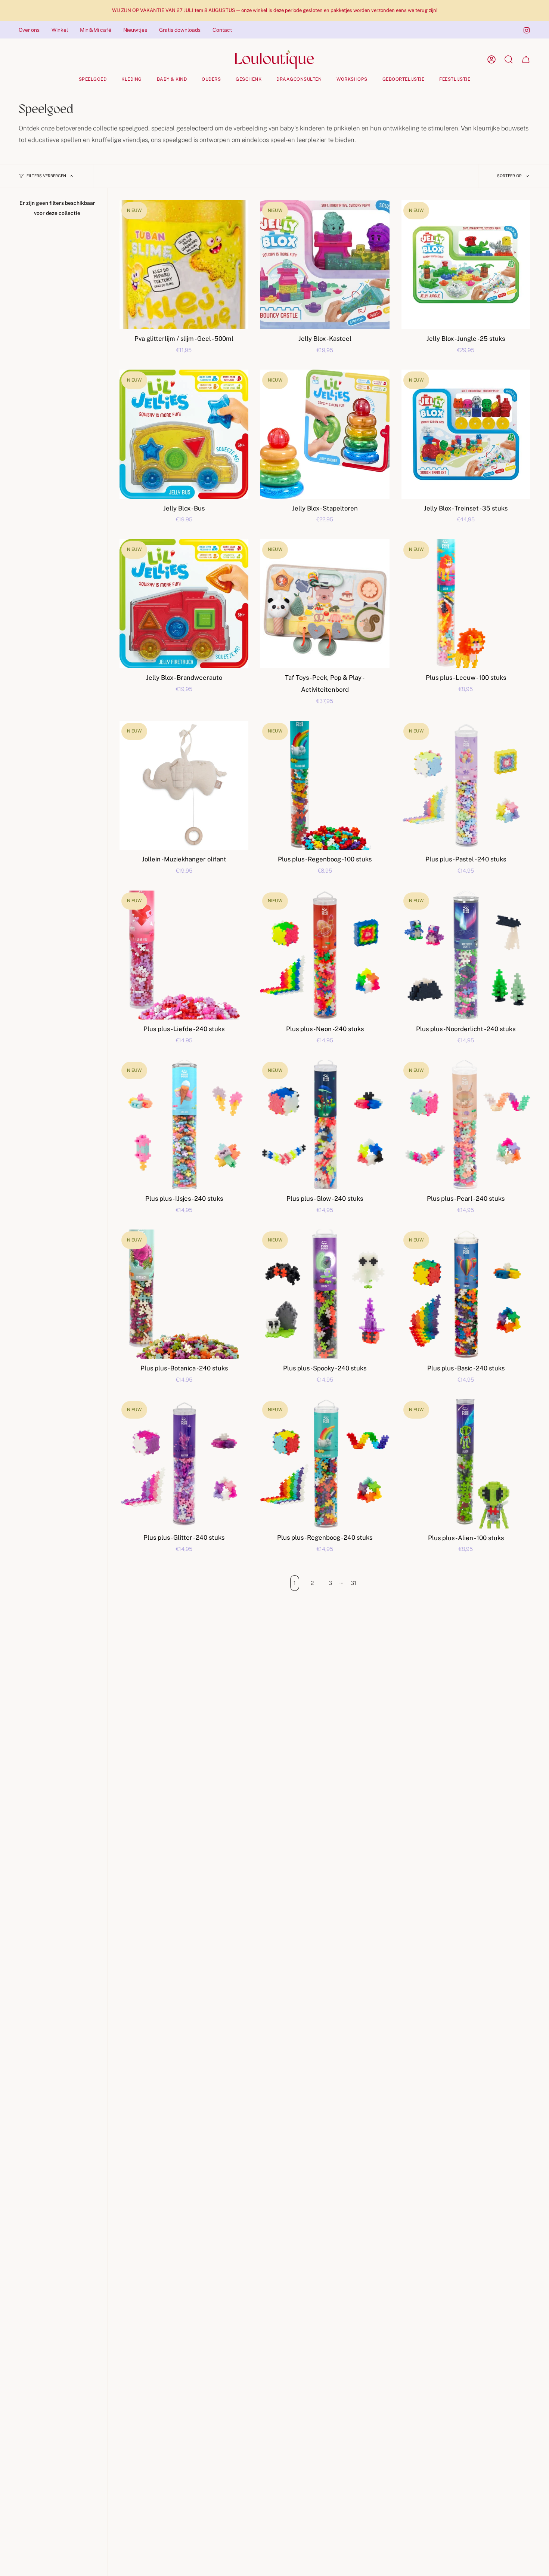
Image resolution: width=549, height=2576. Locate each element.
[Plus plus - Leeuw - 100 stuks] (466, 604)
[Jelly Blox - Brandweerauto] (184, 604)
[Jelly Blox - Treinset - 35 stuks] (466, 434)
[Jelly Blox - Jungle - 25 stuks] (466, 264)
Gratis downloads (180, 30)
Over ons (29, 30)
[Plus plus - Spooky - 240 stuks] (325, 1294)
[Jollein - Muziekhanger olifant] (184, 785)
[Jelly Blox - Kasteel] (325, 264)
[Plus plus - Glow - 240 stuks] (325, 1124)
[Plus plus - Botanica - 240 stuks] (184, 1294)
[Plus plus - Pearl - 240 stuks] (466, 1124)
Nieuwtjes (135, 30)
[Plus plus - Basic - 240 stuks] (466, 1294)
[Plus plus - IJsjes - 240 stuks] (184, 1124)
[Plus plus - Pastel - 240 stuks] (466, 785)
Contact (222, 30)
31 (353, 1583)
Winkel (60, 30)
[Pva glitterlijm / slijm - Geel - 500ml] (184, 264)
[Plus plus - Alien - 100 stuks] (466, 1464)
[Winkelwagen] (526, 59)
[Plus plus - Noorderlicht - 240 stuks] (466, 955)
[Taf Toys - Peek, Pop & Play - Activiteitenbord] (325, 604)
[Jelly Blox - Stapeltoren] (325, 434)
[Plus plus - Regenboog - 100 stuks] (325, 785)
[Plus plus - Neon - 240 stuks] (325, 955)
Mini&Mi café (96, 30)
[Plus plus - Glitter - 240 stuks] (184, 1464)
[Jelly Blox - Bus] (184, 434)
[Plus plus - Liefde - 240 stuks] (184, 955)
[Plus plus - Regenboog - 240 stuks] (325, 1464)
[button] (93, 79)
